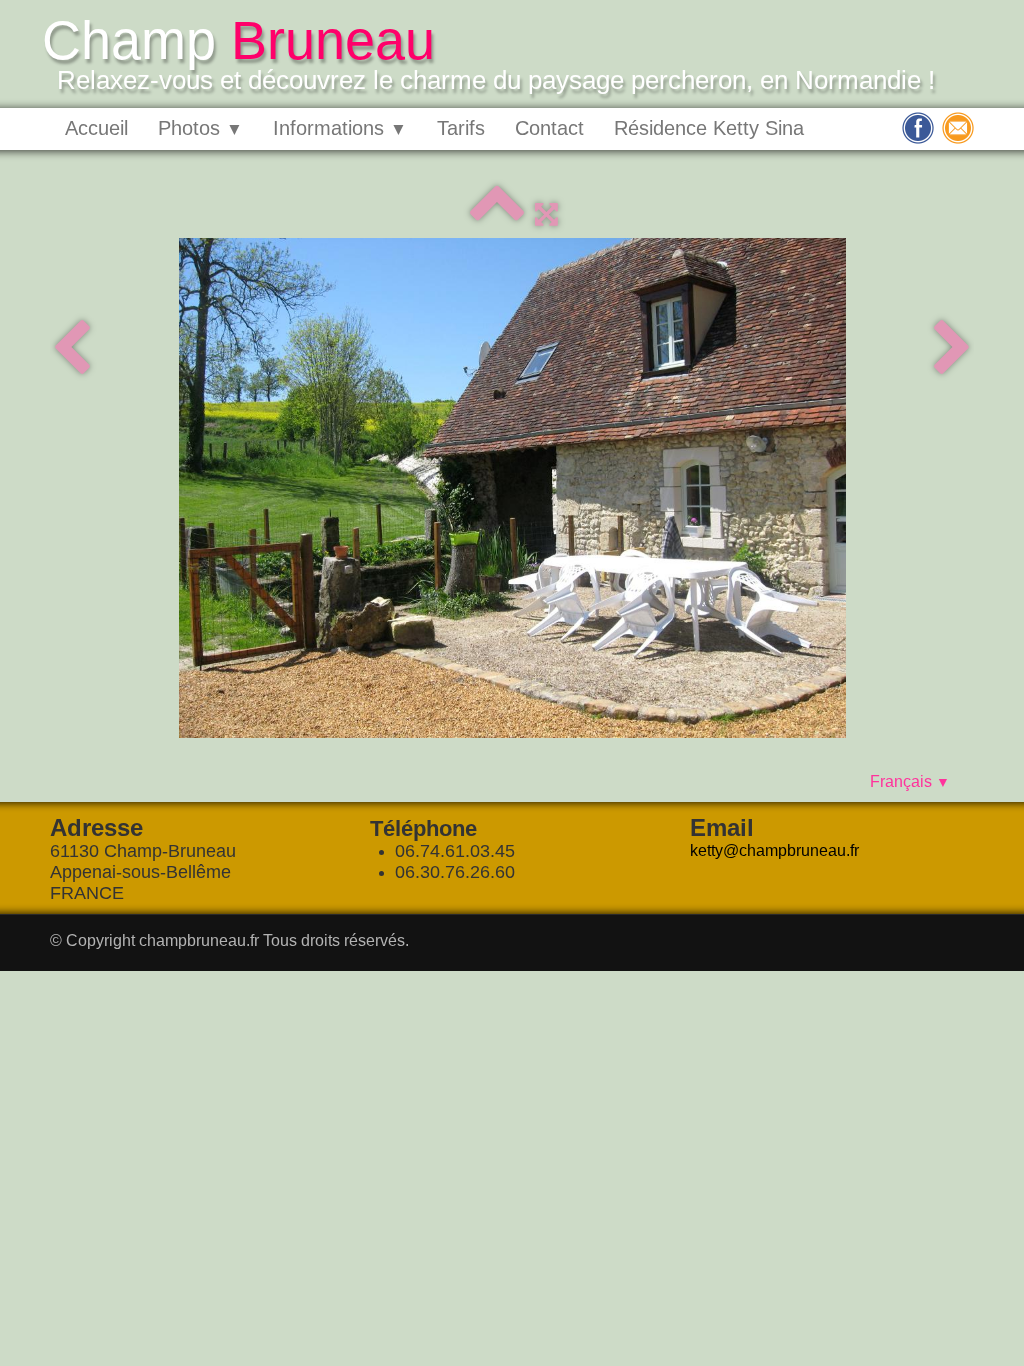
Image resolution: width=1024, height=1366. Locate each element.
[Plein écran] (546, 214)
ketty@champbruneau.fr (774, 850)
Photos (200, 128)
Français (910, 781)
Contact (549, 128)
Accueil (96, 128)
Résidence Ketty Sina (709, 128)
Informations (340, 128)
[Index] (497, 214)
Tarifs (461, 128)
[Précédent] (71, 350)
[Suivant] (952, 350)
